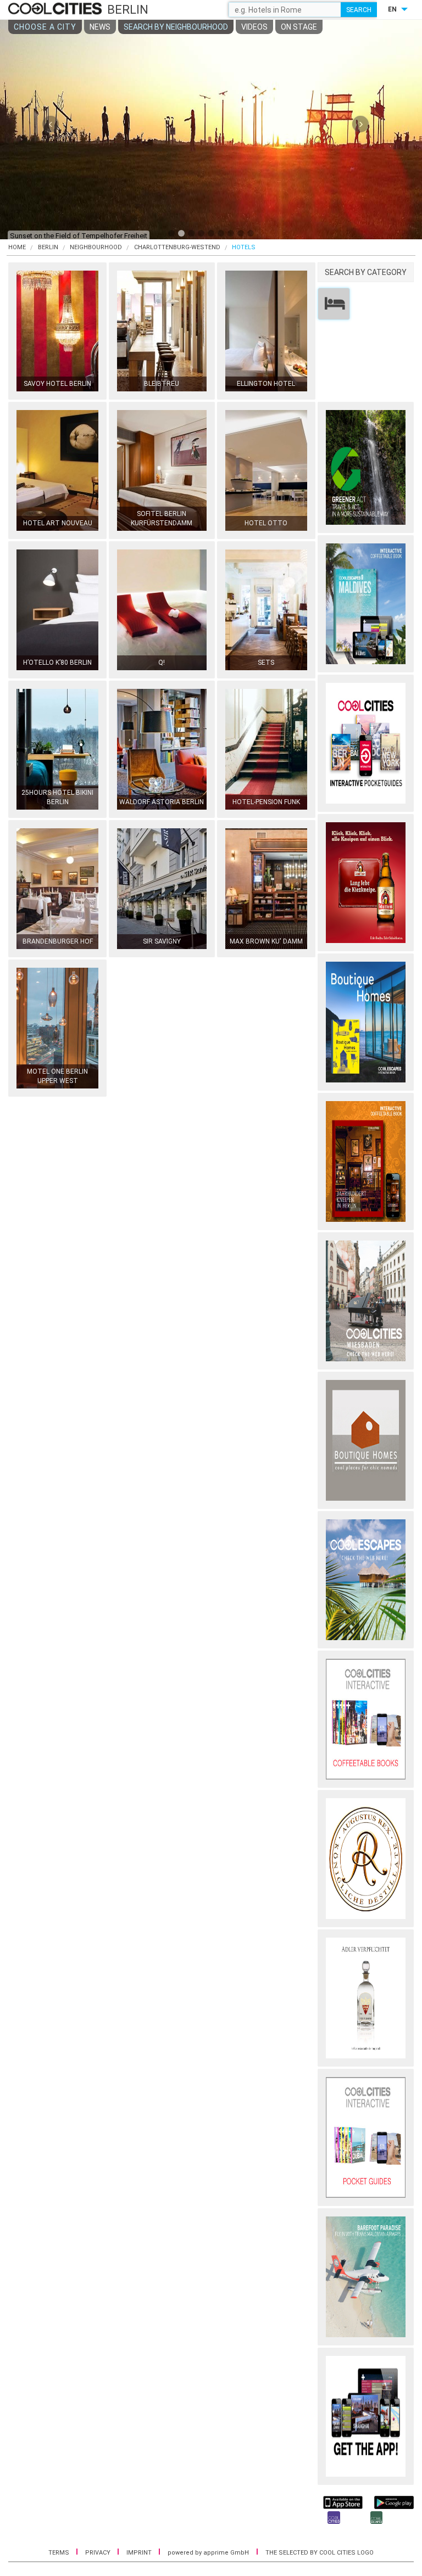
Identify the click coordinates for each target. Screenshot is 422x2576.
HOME (17, 247)
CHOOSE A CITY (45, 27)
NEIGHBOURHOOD (96, 247)
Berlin (48, 247)
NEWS (100, 27)
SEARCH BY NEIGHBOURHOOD (176, 27)
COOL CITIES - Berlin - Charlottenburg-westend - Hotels (56, 9)
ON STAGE (299, 27)
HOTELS (244, 247)
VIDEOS (254, 27)
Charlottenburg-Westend (177, 247)
